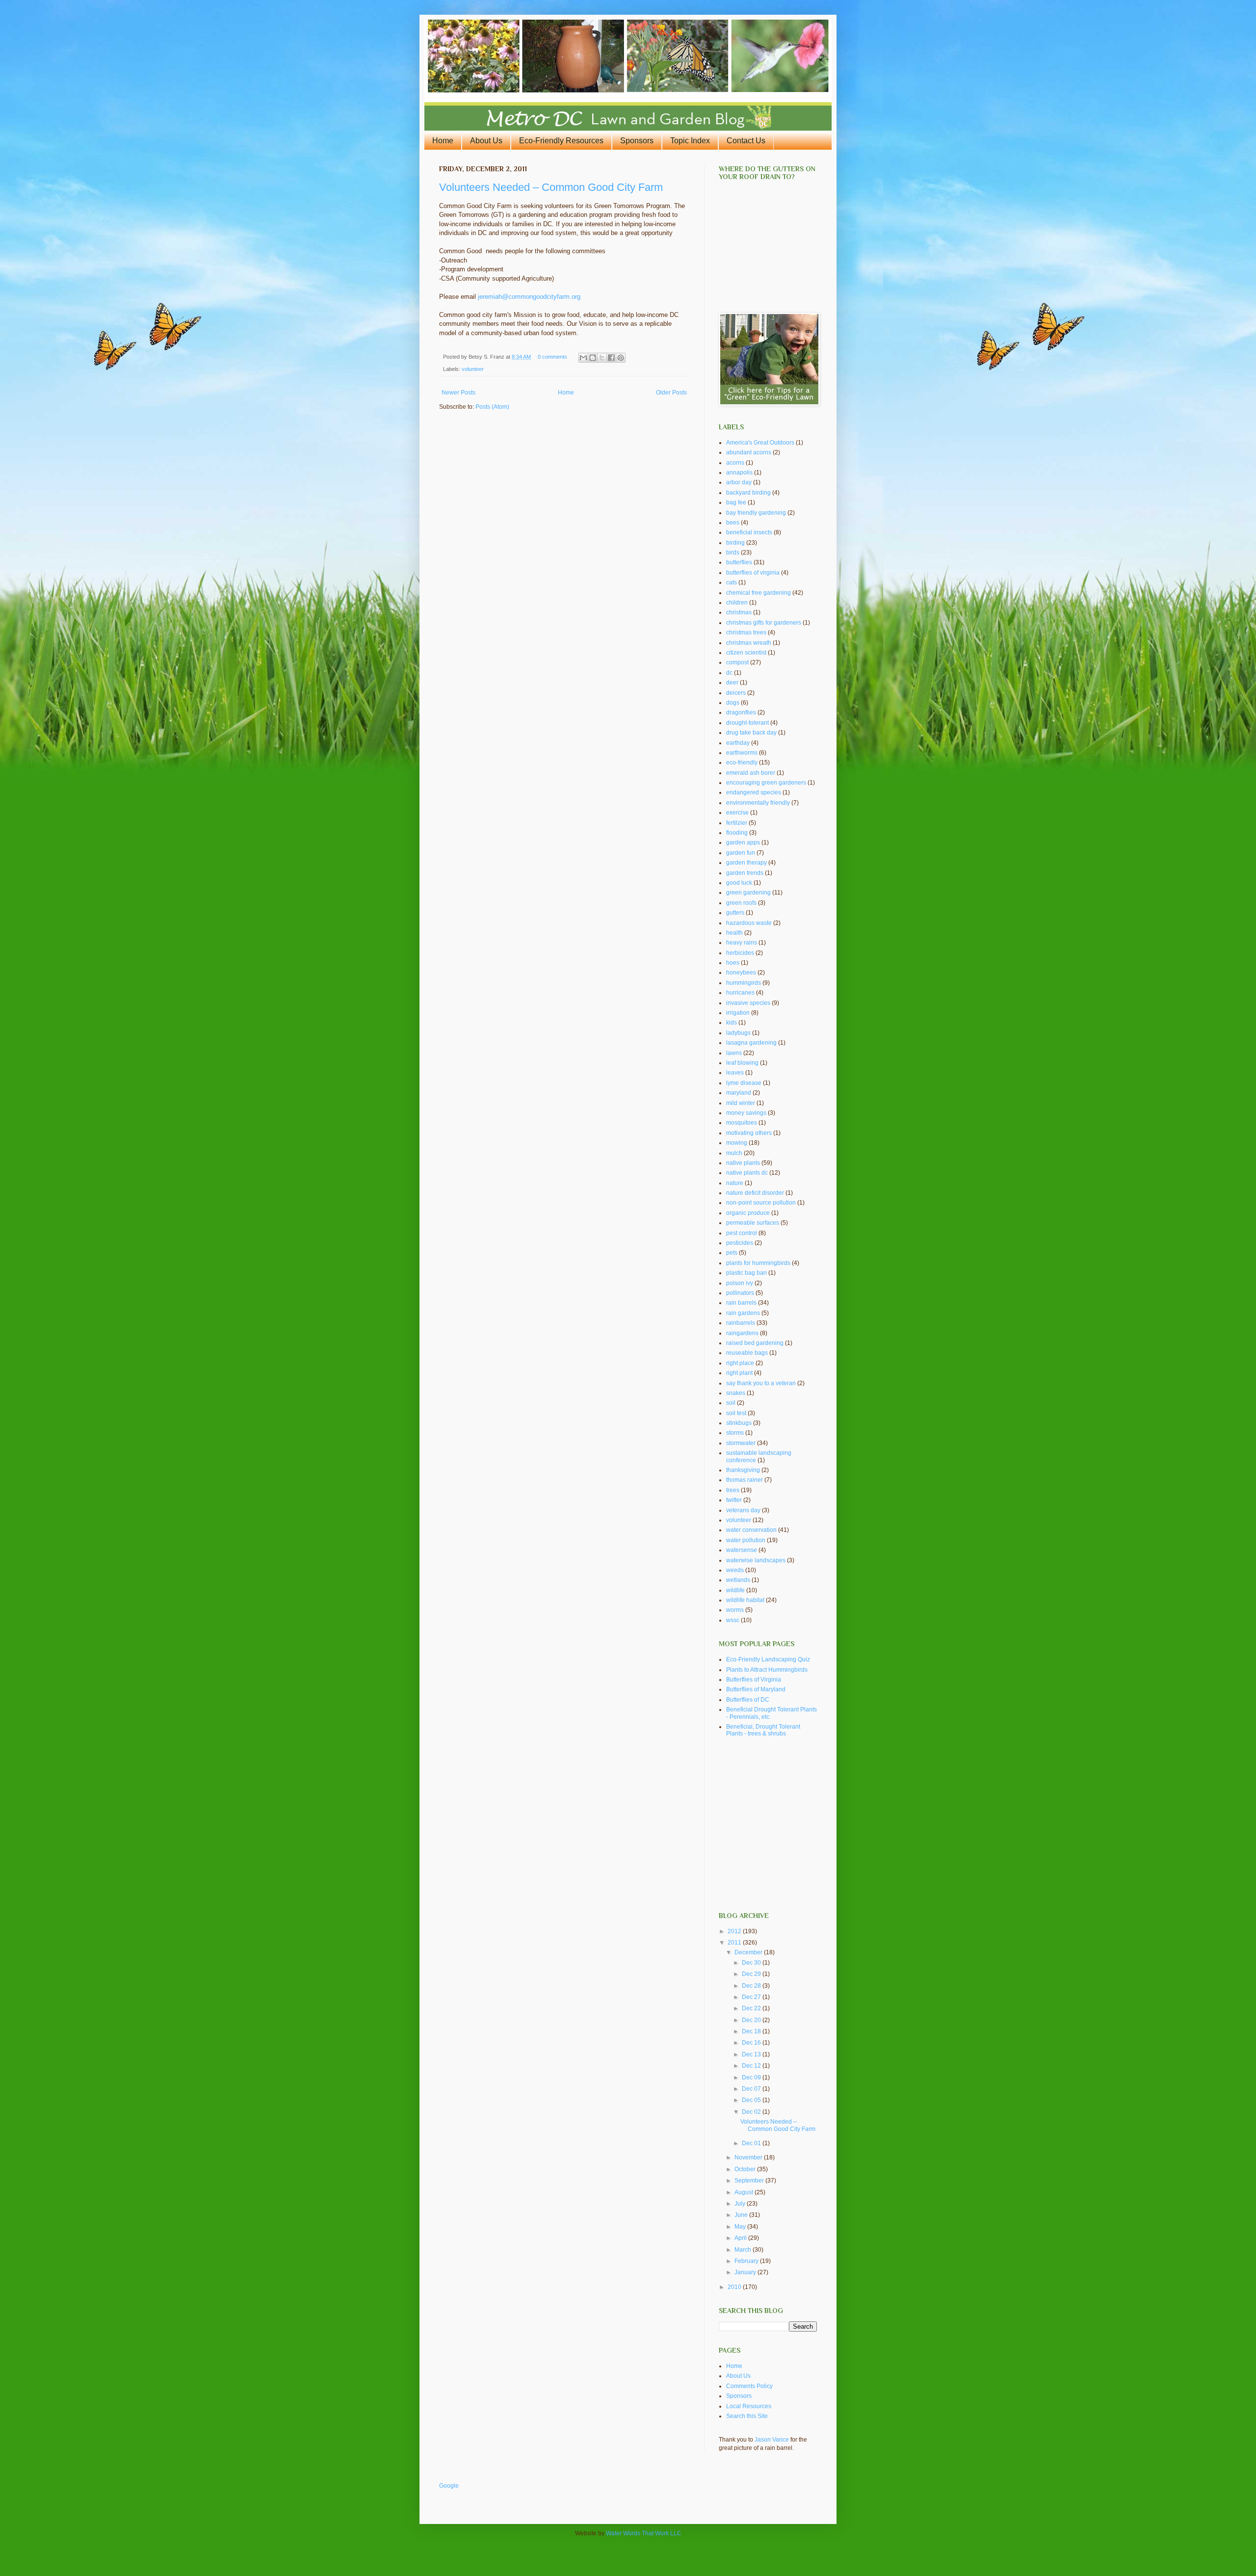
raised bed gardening (755, 1343)
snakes (736, 1393)
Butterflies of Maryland (756, 1689)
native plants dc (747, 1173)
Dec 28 (752, 1986)
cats (732, 582)
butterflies (739, 562)
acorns (735, 463)
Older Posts (671, 393)
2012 (735, 1931)
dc (729, 673)
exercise (737, 813)
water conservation (751, 1530)
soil (731, 1403)
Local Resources (749, 2406)
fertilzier (737, 823)
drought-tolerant (747, 723)
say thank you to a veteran (761, 1383)
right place (740, 1363)
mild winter (741, 1103)
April (741, 2238)
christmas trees (746, 632)
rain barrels (741, 1303)
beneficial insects (749, 532)
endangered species (754, 792)
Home (443, 141)
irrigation (738, 1013)
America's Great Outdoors (760, 443)
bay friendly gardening (756, 513)
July (741, 2204)
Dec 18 (752, 2031)
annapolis (739, 473)
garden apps (743, 842)
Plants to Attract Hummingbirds (767, 1670)
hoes (733, 963)
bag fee (736, 502)
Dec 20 (752, 2020)
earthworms (742, 753)
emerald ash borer (751, 773)
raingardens (742, 1333)
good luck (739, 883)
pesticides (740, 1243)
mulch (734, 1153)
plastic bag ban (746, 1273)
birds (733, 552)
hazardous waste (749, 923)
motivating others (749, 1133)
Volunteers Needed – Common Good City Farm (551, 187)
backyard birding (748, 493)
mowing (737, 1143)
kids (732, 1023)
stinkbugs (739, 1423)
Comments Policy (749, 2386)
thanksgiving (743, 1470)
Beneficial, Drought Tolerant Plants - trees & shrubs (763, 1730)
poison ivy (740, 1283)
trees (733, 1490)
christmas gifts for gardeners (764, 623)
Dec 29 (752, 1974)
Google (449, 2486)
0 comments (552, 357)
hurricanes (740, 993)
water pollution (746, 1540)
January (746, 2272)
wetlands (738, 1580)
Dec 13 (752, 2054)
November (749, 2157)
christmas (739, 612)
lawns (734, 1053)
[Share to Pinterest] (621, 358)
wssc (733, 1620)
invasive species (748, 1003)
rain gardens (743, 1313)
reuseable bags (747, 1353)
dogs (733, 703)
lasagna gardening (751, 1043)
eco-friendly (742, 762)
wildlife (735, 1590)
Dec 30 (752, 1963)
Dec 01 (752, 2143)
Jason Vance (772, 2440)
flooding (737, 833)
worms (735, 1610)
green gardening (748, 893)
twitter (734, 1500)
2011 (735, 1943)
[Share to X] (602, 358)
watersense (742, 1550)
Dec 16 (752, 2043)
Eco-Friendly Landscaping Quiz (768, 1659)
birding (735, 543)
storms (735, 1433)
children (737, 603)
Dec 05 (752, 2100)
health (734, 933)
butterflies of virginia (753, 573)
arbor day (739, 482)
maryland (739, 1093)
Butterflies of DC (748, 1700)
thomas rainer (745, 1480)
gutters (735, 913)
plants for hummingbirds (758, 1263)
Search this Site (747, 2416)
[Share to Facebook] (611, 358)
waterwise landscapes (756, 1560)
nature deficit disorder (755, 1193)
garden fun (741, 853)
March (744, 2250)
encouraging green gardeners (766, 783)
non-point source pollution (761, 1203)
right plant (739, 1373)
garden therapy (746, 863)
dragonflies (741, 712)
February (747, 2261)
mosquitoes (742, 1123)
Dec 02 (752, 2112)
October (746, 2169)
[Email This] (583, 358)
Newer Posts (458, 393)
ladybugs (738, 1033)
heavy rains (742, 943)
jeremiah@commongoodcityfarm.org (529, 297)
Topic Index (690, 141)
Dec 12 (752, 2066)
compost (737, 662)
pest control (742, 1233)
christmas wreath (749, 643)
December (749, 1952)
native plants (743, 1163)
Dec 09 (752, 2077)
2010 (735, 2287)
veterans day (743, 1510)
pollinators (740, 1293)
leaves (735, 1073)
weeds (735, 1570)
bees (733, 523)
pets (732, 1253)
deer (732, 683)
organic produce (748, 1213)
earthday (738, 743)
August (745, 2192)
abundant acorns (749, 452)
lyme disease (744, 1083)
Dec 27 (752, 1997)
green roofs (741, 903)
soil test (736, 1413)
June (742, 2215)
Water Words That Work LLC (644, 2533)
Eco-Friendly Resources (561, 141)
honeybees (741, 973)
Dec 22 (752, 2008)
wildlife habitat (745, 1600)
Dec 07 (752, 2089)
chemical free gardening (759, 593)
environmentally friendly (758, 803)
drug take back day (751, 733)
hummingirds (744, 983)
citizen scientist (746, 653)
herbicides (740, 953)
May (741, 2227)
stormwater (741, 1443)
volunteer (473, 369)
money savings (746, 1113)
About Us (486, 141)
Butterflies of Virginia (754, 1680)
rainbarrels (741, 1323)
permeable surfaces (753, 1223)
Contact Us (746, 141)
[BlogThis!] (593, 358)
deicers (736, 693)
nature (735, 1183)
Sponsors (637, 141)
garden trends (745, 873)
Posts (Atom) (492, 407)
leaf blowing (742, 1063)
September (750, 2181)
